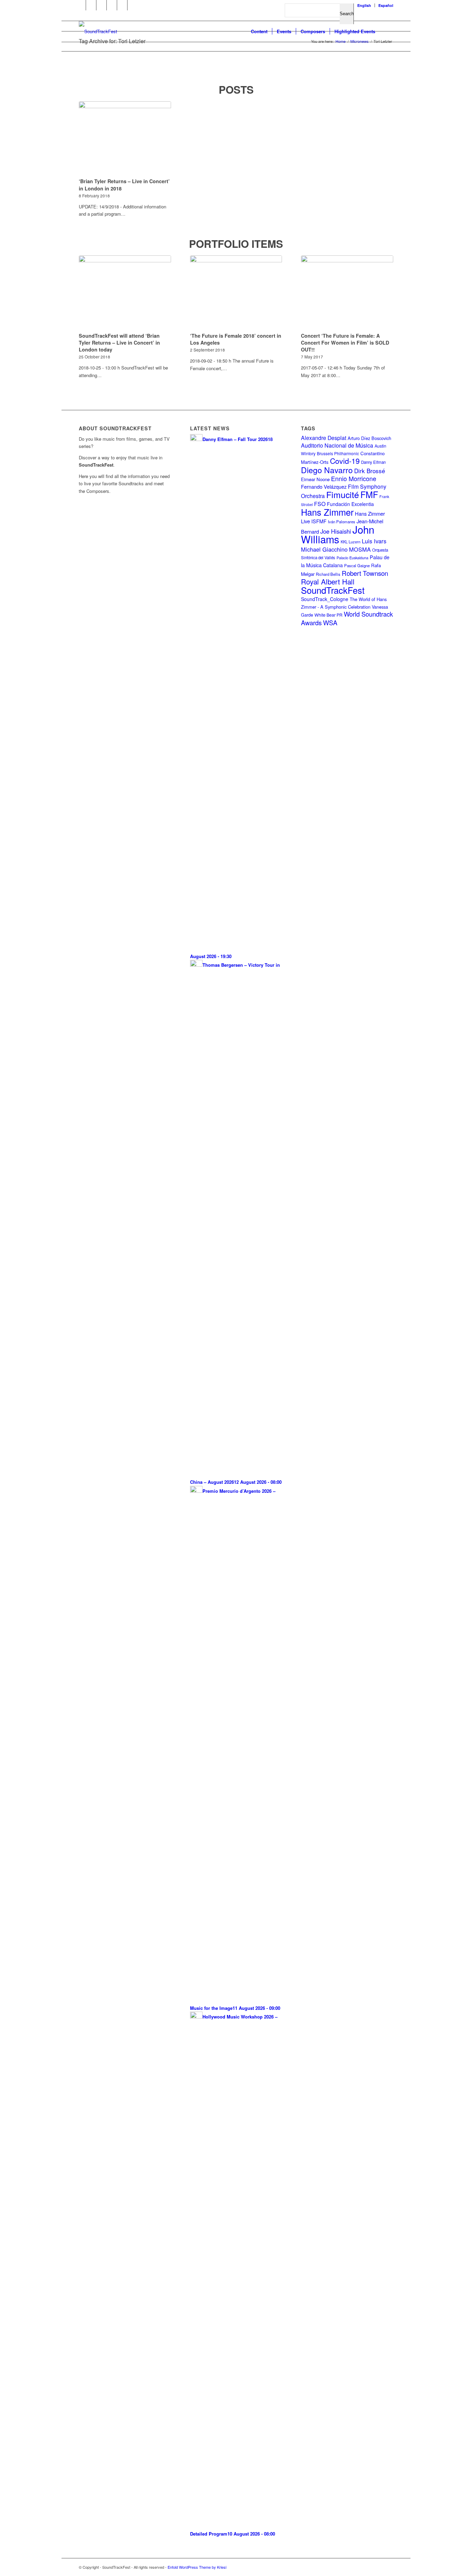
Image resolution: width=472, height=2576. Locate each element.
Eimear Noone (315, 479)
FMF (369, 494)
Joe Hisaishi (336, 531)
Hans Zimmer (327, 512)
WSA (330, 622)
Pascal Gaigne (357, 565)
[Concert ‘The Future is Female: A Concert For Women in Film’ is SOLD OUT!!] (347, 293)
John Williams (338, 534)
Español (386, 5)
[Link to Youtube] (91, 5)
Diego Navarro (327, 470)
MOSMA (360, 549)
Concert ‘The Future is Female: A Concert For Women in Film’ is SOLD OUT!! (345, 343)
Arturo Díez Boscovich (369, 438)
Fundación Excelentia (350, 504)
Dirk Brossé (370, 471)
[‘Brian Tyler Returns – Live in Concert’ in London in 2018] (125, 139)
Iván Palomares (342, 522)
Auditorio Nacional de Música (337, 445)
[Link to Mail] (133, 5)
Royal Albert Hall (328, 581)
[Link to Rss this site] (122, 5)
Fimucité (343, 494)
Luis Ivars (374, 541)
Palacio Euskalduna (352, 558)
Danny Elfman (373, 462)
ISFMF (319, 521)
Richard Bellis (328, 574)
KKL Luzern (351, 542)
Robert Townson (365, 573)
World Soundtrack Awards (347, 618)
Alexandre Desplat (324, 438)
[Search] (386, 31)
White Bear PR (328, 615)
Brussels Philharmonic (338, 453)
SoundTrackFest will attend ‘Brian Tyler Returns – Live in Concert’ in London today (119, 343)
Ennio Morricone (354, 479)
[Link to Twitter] (101, 5)
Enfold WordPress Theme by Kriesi (197, 2567)
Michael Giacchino (324, 549)
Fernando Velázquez (324, 486)
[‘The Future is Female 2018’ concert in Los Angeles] (236, 293)
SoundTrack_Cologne (325, 599)
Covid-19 (345, 461)
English (364, 5)
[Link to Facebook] (81, 5)
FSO (320, 504)
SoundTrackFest (333, 590)
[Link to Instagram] (112, 5)
